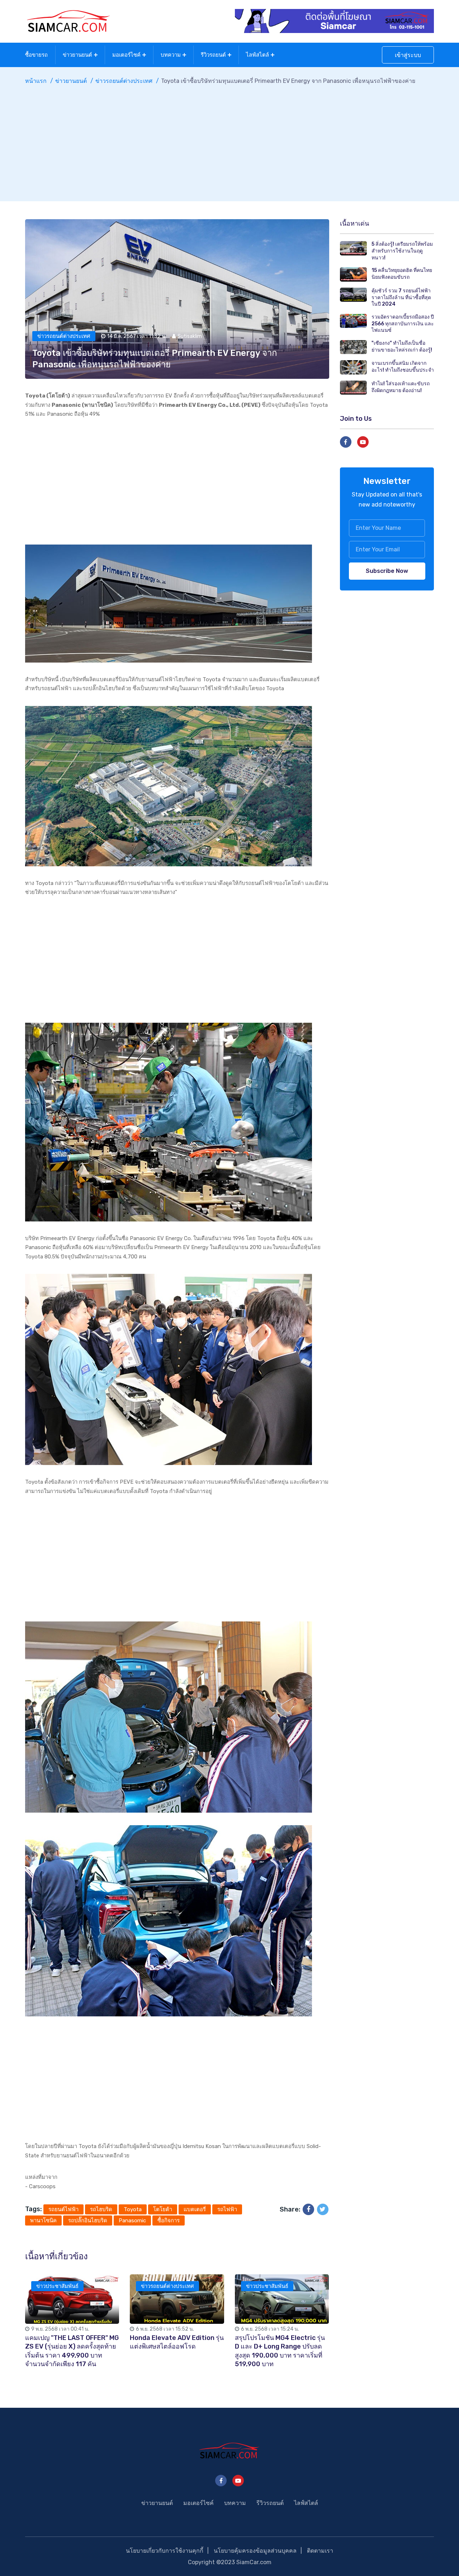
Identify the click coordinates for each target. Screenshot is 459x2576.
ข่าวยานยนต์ (77, 55)
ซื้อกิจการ (169, 2221)
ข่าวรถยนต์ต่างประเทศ (124, 81)
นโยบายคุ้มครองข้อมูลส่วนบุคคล (255, 2551)
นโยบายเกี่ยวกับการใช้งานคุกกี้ (165, 2551)
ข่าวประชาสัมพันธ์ (57, 2286)
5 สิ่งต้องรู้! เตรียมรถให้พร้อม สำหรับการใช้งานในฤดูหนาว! (402, 251)
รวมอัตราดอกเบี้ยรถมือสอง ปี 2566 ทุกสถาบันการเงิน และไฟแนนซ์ (403, 324)
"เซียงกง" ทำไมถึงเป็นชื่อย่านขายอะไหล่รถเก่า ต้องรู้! (402, 347)
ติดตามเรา (320, 2551)
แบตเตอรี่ (195, 2209)
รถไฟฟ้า (227, 2209)
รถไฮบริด (101, 2209)
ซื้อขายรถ (36, 55)
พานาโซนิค (43, 2221)
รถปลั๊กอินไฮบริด (88, 2221)
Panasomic (132, 2221)
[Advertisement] (229, 140)
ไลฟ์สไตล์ (257, 55)
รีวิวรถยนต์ (213, 55)
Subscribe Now (387, 571)
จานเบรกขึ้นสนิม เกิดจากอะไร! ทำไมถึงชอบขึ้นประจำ (403, 367)
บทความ (171, 55)
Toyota (133, 2209)
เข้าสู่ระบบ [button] (408, 55)
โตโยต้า (163, 2209)
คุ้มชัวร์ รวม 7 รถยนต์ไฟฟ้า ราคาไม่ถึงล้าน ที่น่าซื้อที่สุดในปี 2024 (401, 297)
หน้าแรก (36, 81)
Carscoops (42, 2186)
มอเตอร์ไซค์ (126, 55)
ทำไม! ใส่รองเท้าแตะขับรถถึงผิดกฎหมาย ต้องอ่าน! (401, 387)
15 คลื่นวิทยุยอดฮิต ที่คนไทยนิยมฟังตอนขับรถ (402, 274)
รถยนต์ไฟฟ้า (63, 2209)
